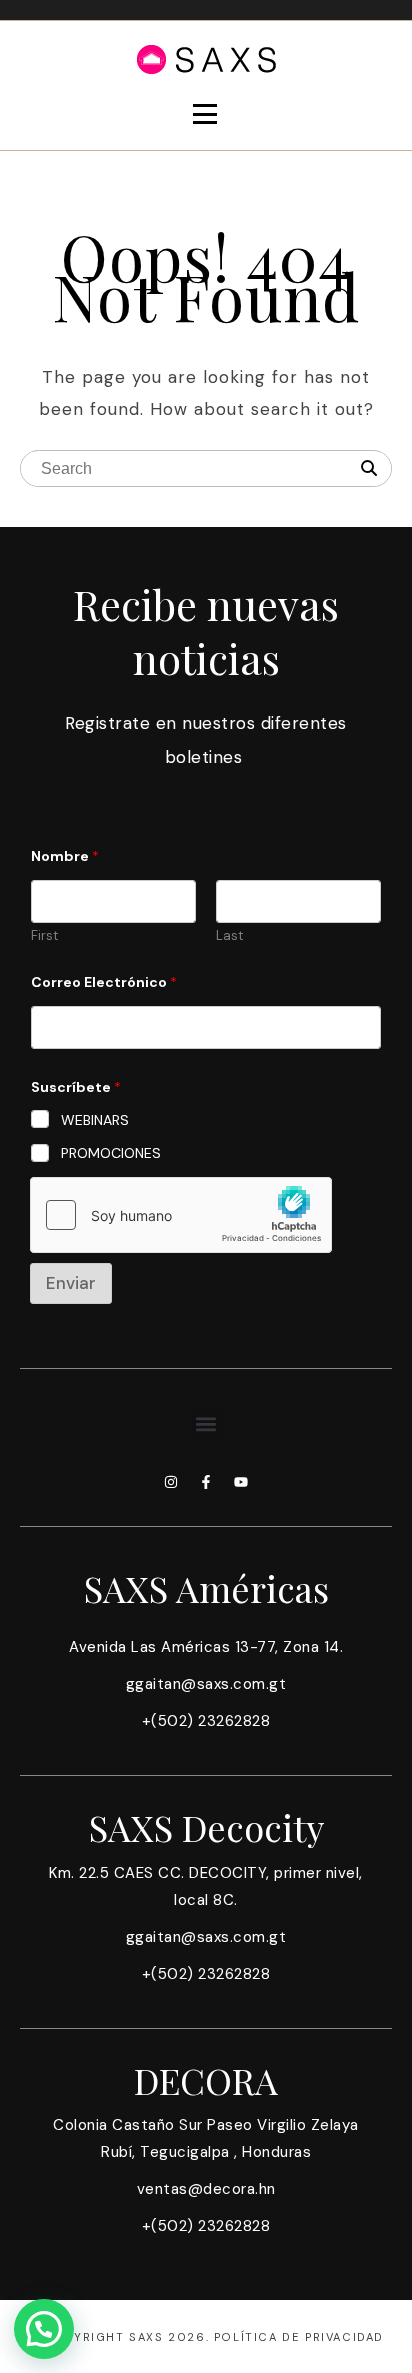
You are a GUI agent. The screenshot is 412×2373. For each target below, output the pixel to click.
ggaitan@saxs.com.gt (206, 1684)
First (44, 936)
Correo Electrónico (104, 982)
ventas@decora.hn (206, 2189)
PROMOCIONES (111, 1153)
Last (229, 936)
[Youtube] (241, 1482)
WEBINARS (95, 1120)
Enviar (71, 1283)
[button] (206, 1423)
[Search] (369, 469)
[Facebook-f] (206, 1482)
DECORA (206, 2080)
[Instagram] (171, 1482)
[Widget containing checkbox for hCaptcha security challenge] (181, 1215)
